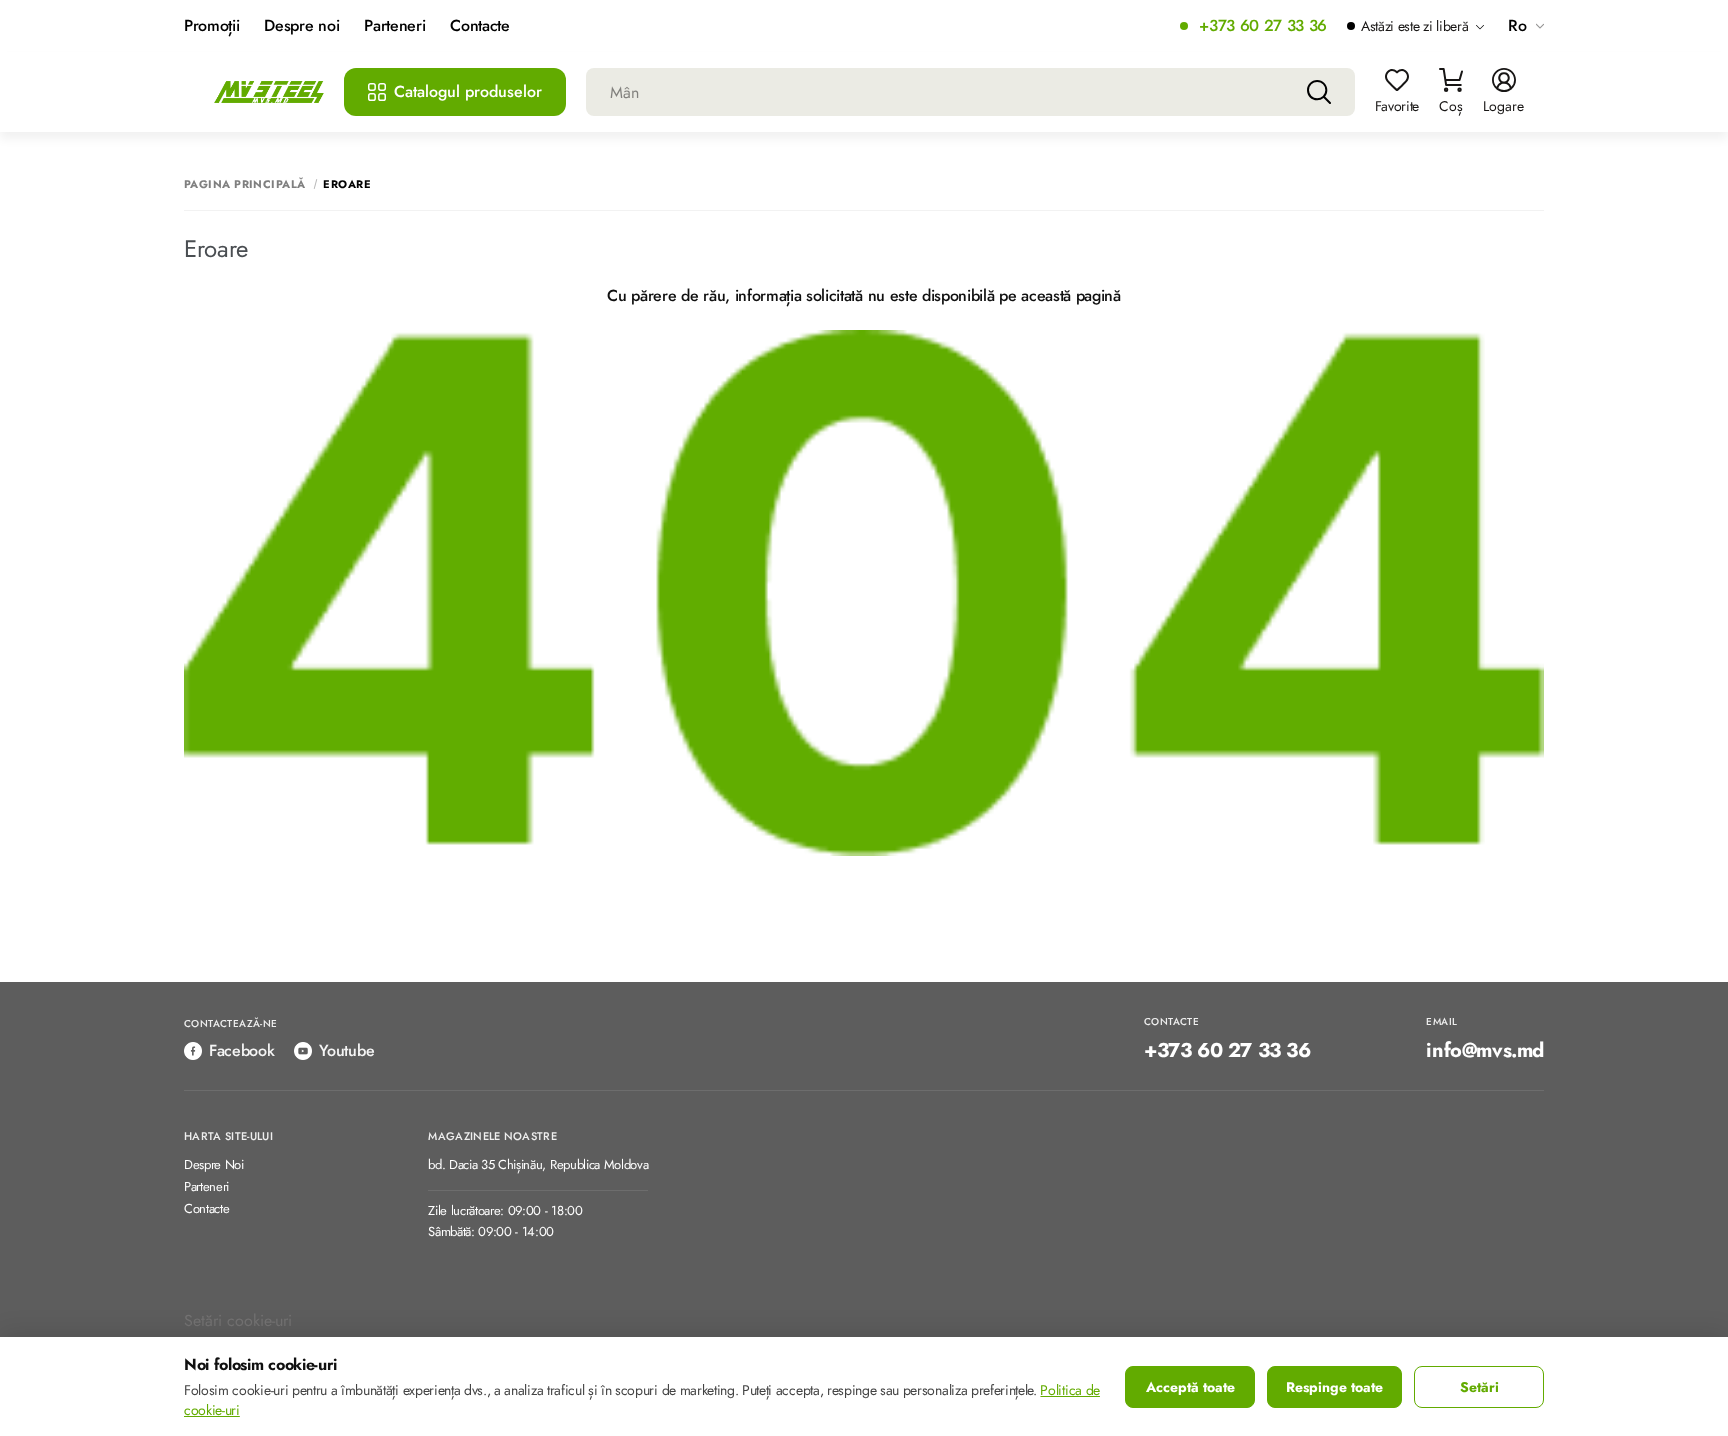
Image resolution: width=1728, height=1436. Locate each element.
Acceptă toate (1190, 1387)
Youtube (346, 1050)
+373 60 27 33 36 (1263, 26)
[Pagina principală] (269, 92)
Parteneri (394, 26)
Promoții (211, 26)
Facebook (241, 1050)
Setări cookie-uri (238, 1320)
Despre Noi (214, 1165)
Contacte (479, 26)
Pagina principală (244, 184)
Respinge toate (1334, 1387)
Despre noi (301, 26)
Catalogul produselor (468, 91)
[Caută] (1319, 92)
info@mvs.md (1485, 1051)
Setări (1479, 1387)
